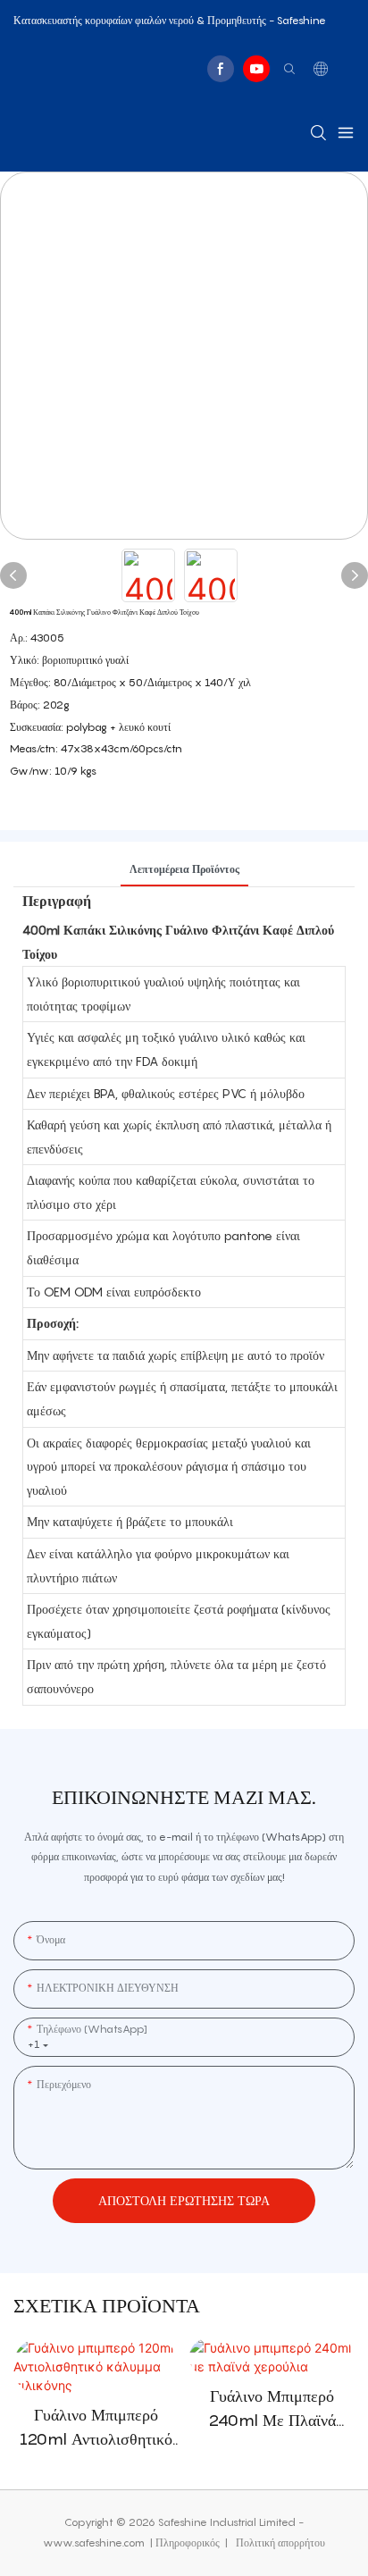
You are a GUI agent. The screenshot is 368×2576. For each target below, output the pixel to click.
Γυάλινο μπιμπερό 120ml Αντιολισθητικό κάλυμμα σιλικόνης (96, 2428)
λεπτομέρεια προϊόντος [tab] (184, 869)
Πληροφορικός (189, 2542)
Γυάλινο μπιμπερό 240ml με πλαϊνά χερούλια (272, 2409)
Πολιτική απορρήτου (279, 2542)
